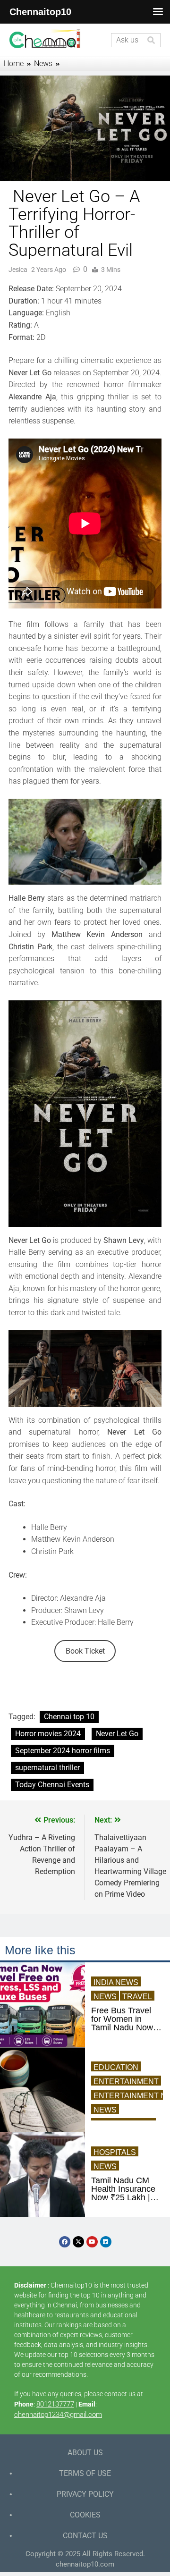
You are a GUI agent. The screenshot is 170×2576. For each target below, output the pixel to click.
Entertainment (126, 2082)
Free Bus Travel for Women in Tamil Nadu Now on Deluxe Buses (123, 2019)
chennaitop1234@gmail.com (58, 2415)
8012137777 (55, 2404)
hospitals (115, 2152)
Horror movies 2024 (48, 1734)
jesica (18, 270)
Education (116, 2067)
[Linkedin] (106, 2242)
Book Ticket (85, 1651)
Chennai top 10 (69, 1717)
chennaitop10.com (85, 2564)
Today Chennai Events (52, 1785)
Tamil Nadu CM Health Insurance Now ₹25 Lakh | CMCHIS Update (123, 2189)
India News (116, 1982)
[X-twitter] (78, 2242)
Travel (137, 1997)
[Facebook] (65, 2242)
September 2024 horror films (63, 1751)
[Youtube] (92, 2242)
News (105, 1997)
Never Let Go (117, 1734)
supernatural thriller (47, 1768)
